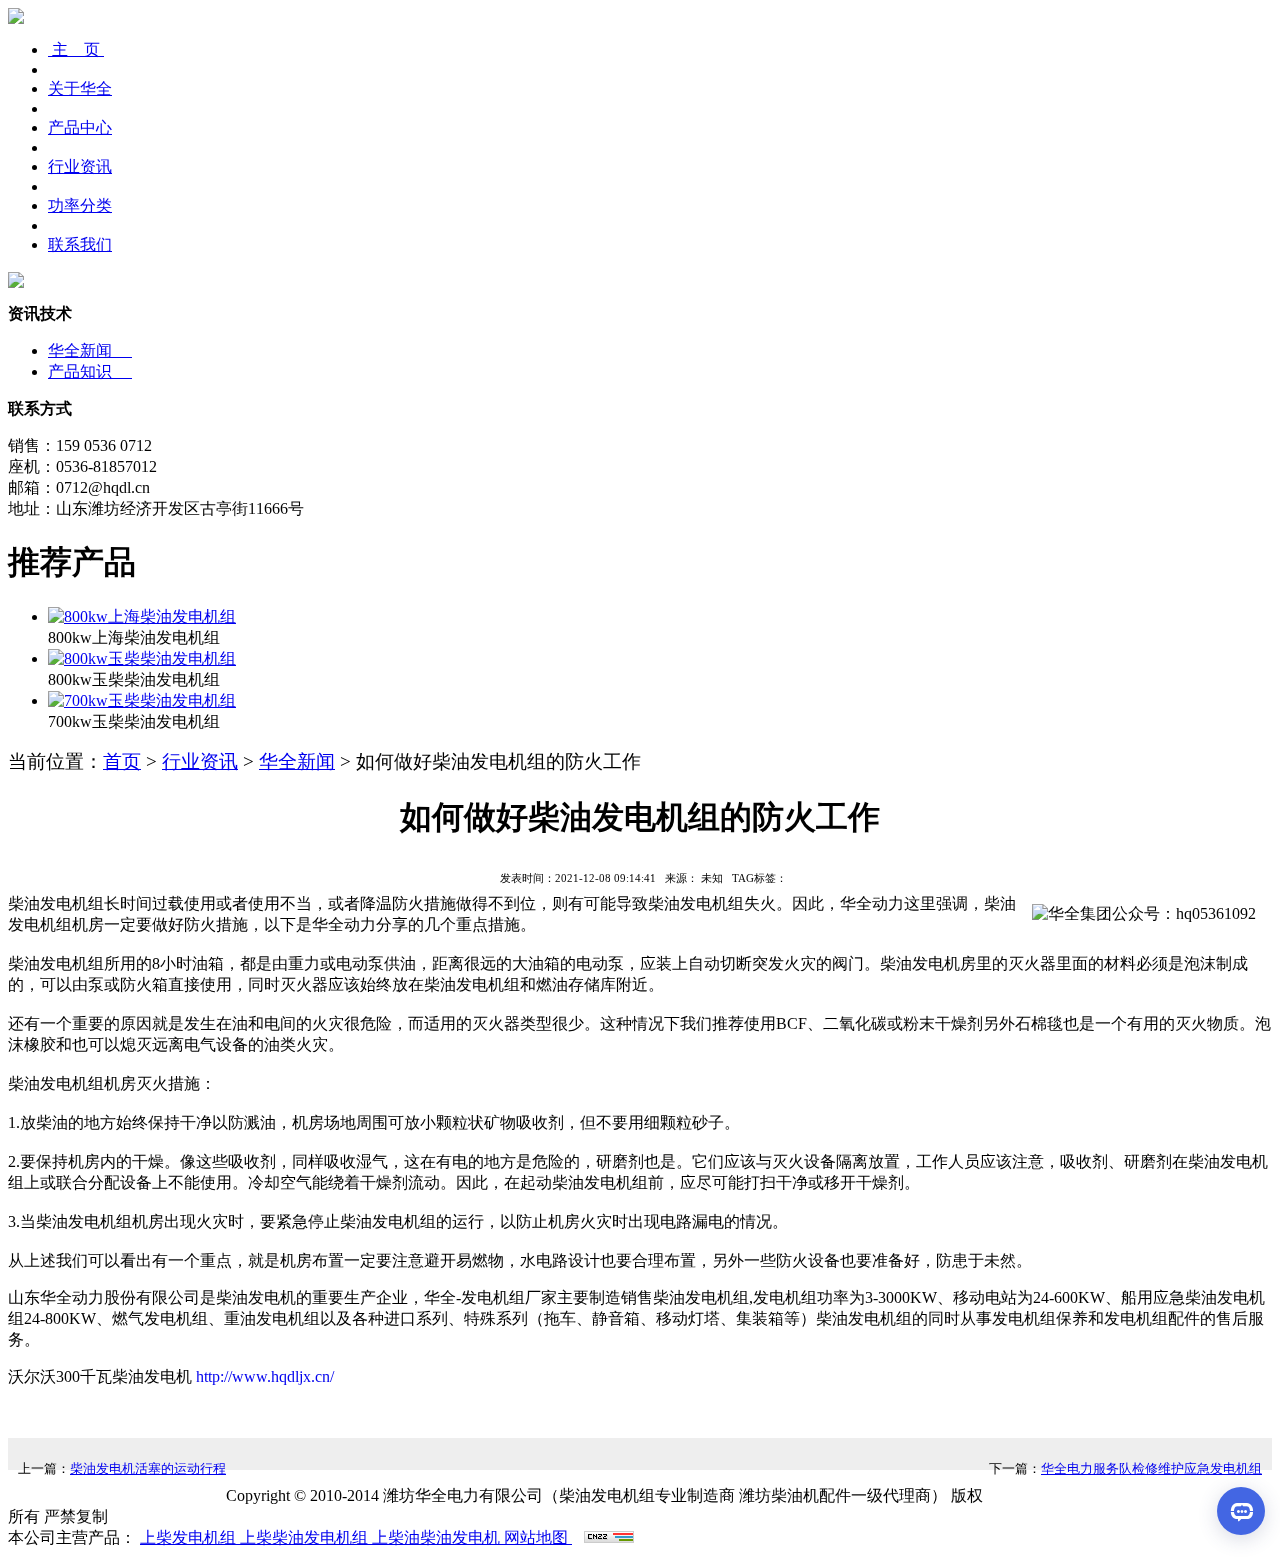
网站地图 (538, 1537)
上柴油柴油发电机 (438, 1537)
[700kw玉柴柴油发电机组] (142, 700)
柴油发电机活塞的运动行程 (148, 1468)
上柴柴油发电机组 (306, 1537)
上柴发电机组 (190, 1537)
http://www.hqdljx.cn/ (263, 1376)
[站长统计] (609, 1537)
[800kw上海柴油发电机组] (142, 616)
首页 (122, 761)
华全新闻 (90, 350)
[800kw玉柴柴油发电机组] (142, 658)
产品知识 (90, 371)
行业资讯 (200, 761)
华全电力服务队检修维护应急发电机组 (1151, 1468)
